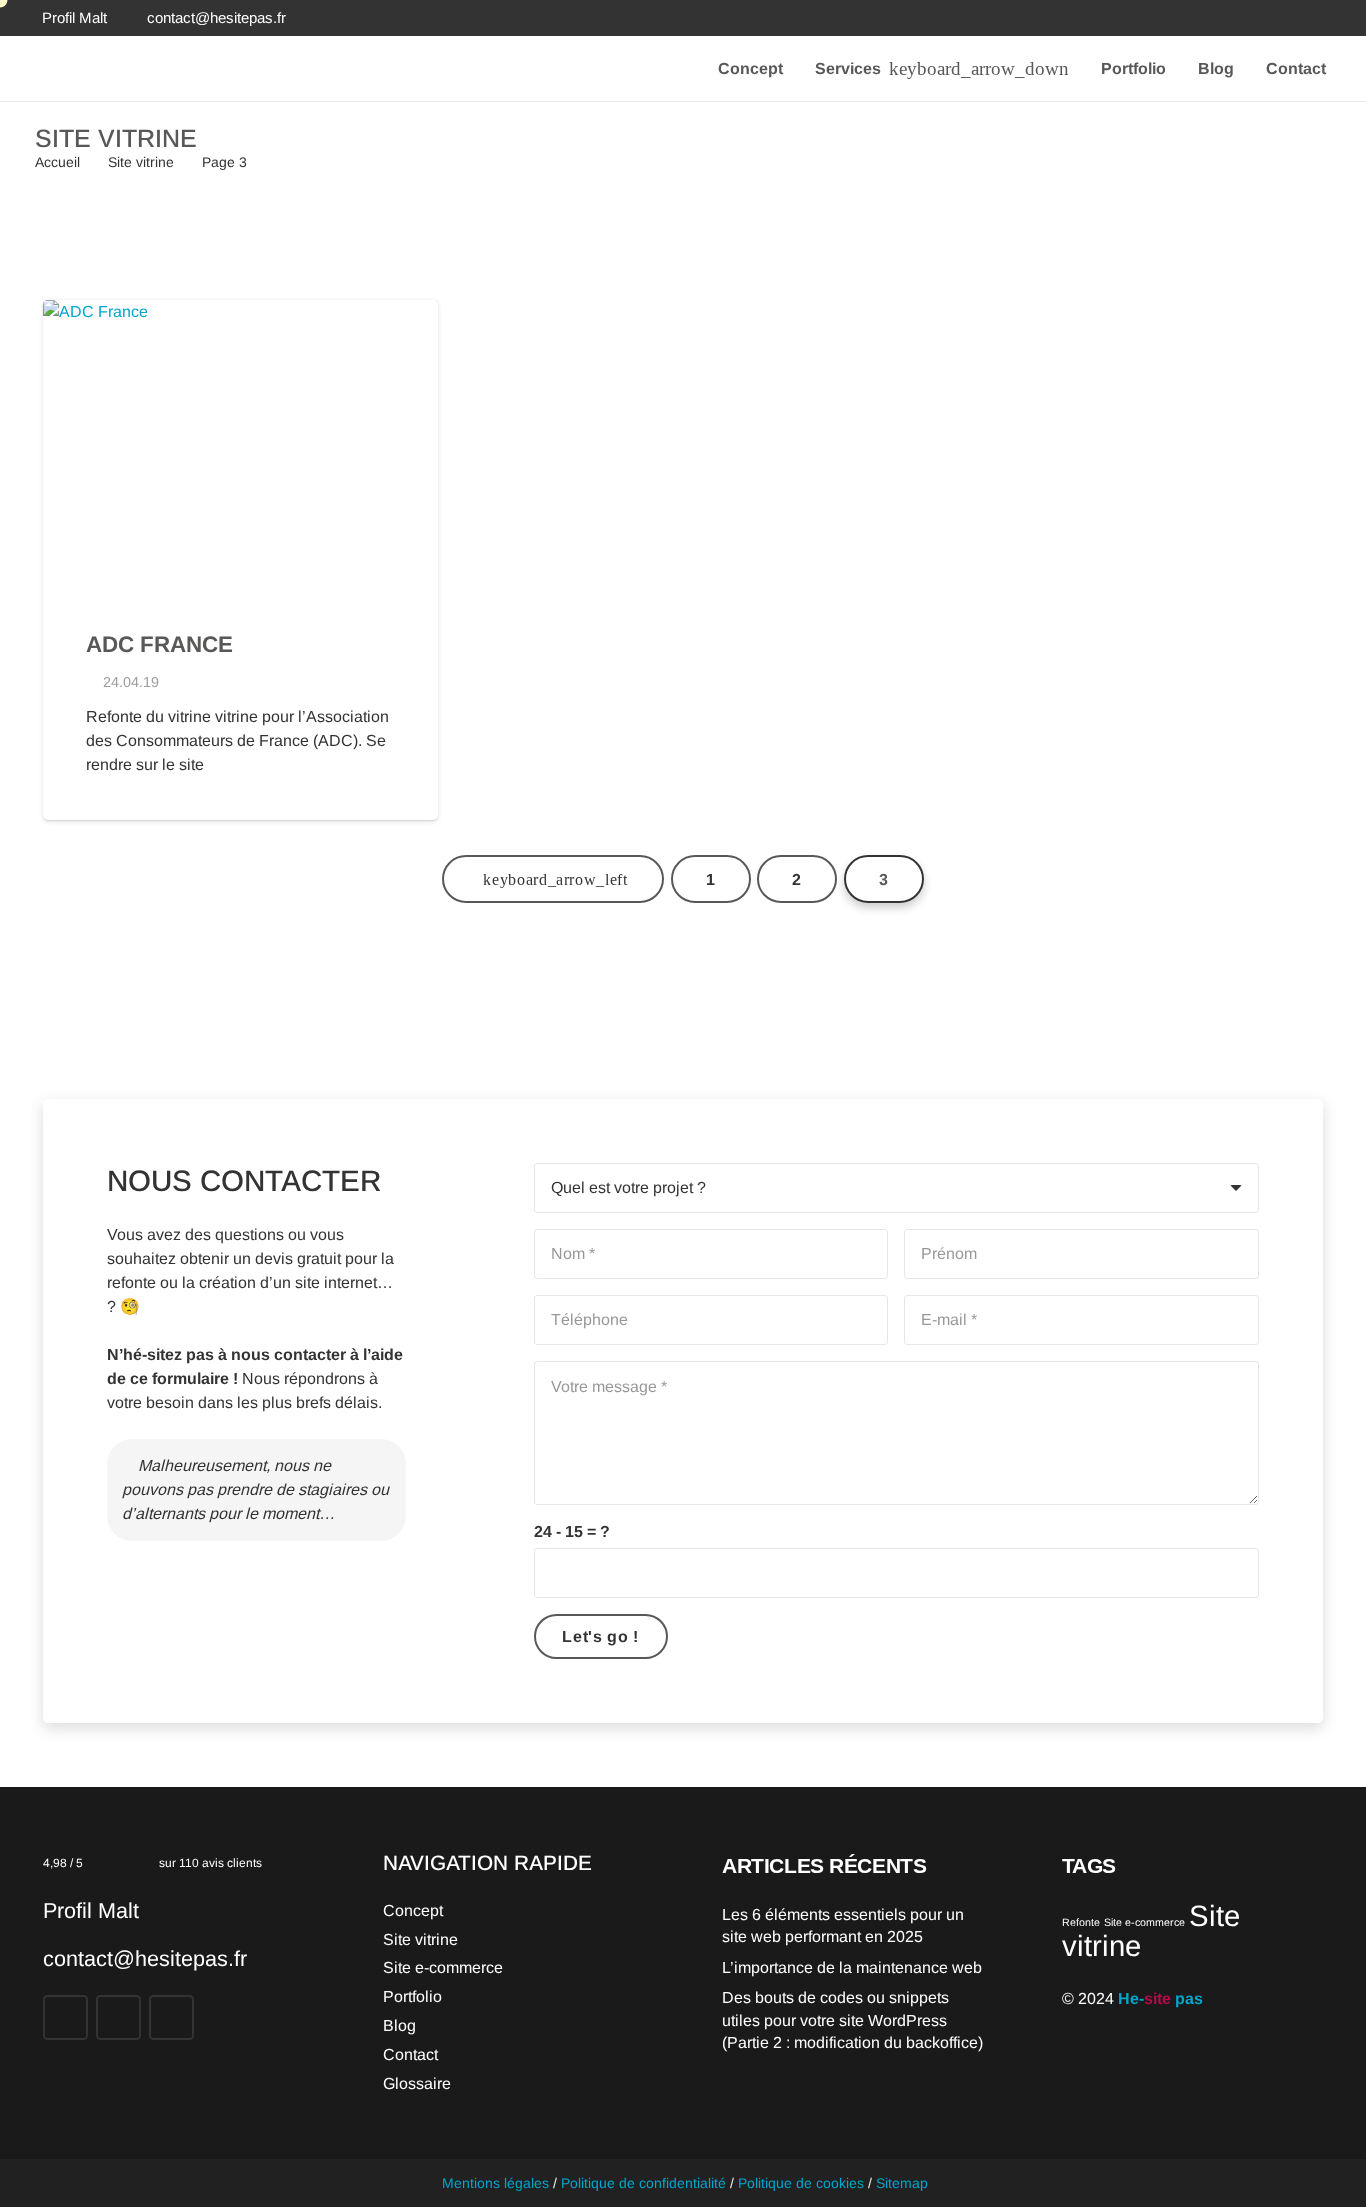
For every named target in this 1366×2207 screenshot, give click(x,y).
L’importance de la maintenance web (852, 1967)
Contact (410, 2054)
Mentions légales (495, 2183)
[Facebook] (1252, 18)
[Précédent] (553, 879)
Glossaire (417, 2083)
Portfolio (412, 1996)
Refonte (1081, 1922)
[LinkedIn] (1288, 18)
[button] (975, 68)
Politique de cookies (801, 2183)
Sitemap (902, 2183)
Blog (399, 2025)
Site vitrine (420, 1939)
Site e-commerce (443, 1967)
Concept (413, 1910)
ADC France (159, 644)
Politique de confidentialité (643, 2183)
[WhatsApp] (1324, 18)
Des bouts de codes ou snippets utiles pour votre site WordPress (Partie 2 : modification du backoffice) (852, 2020)
